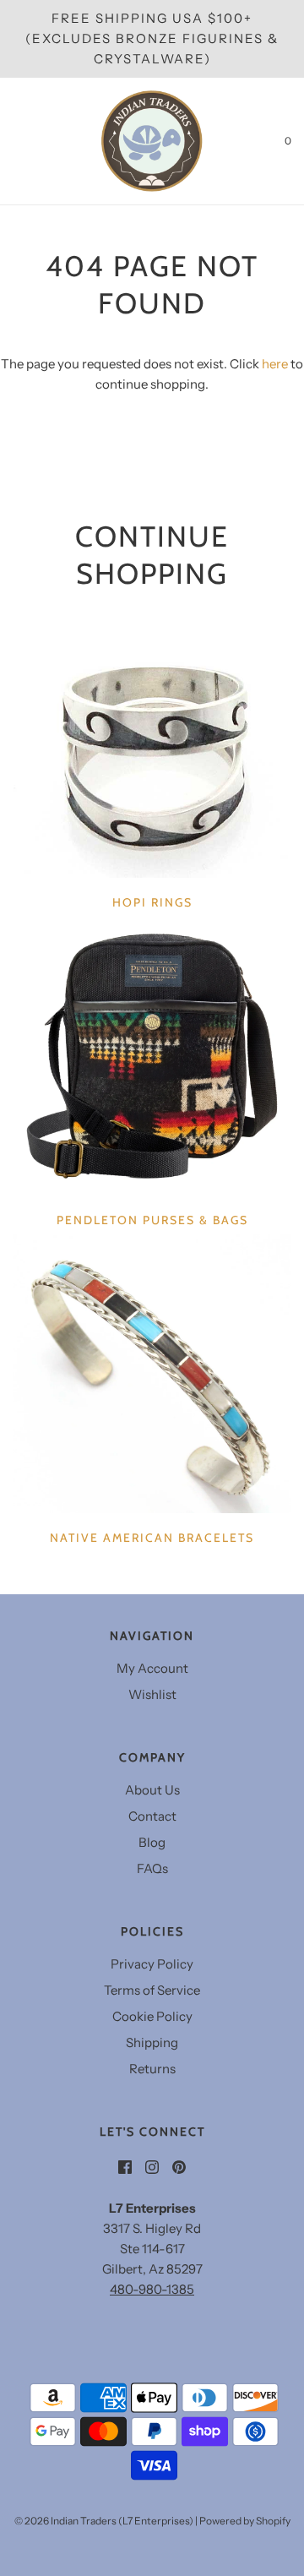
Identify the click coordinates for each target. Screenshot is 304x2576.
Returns (152, 2069)
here (275, 364)
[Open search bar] (32, 141)
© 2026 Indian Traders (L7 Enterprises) (104, 2521)
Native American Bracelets (152, 1538)
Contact (152, 1816)
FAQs (152, 1868)
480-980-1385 (152, 2289)
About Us (152, 1790)
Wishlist (152, 1694)
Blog (152, 1842)
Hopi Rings (152, 902)
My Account (152, 1668)
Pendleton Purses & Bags (152, 1220)
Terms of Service (152, 1990)
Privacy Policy (152, 1964)
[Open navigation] (13, 141)
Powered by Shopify (245, 2521)
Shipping (152, 2042)
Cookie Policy (152, 2016)
